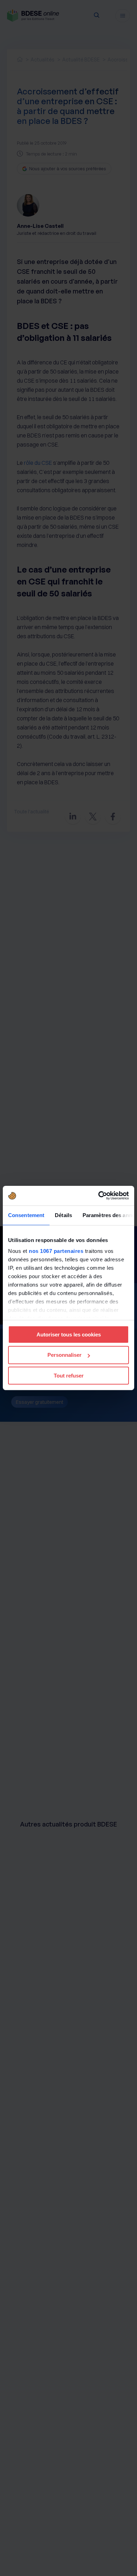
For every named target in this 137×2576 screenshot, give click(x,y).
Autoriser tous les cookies (69, 1334)
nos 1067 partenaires (56, 1251)
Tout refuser (69, 1376)
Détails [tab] (63, 1215)
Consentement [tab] (26, 1215)
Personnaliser (64, 1355)
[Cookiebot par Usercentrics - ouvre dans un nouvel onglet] (99, 1196)
